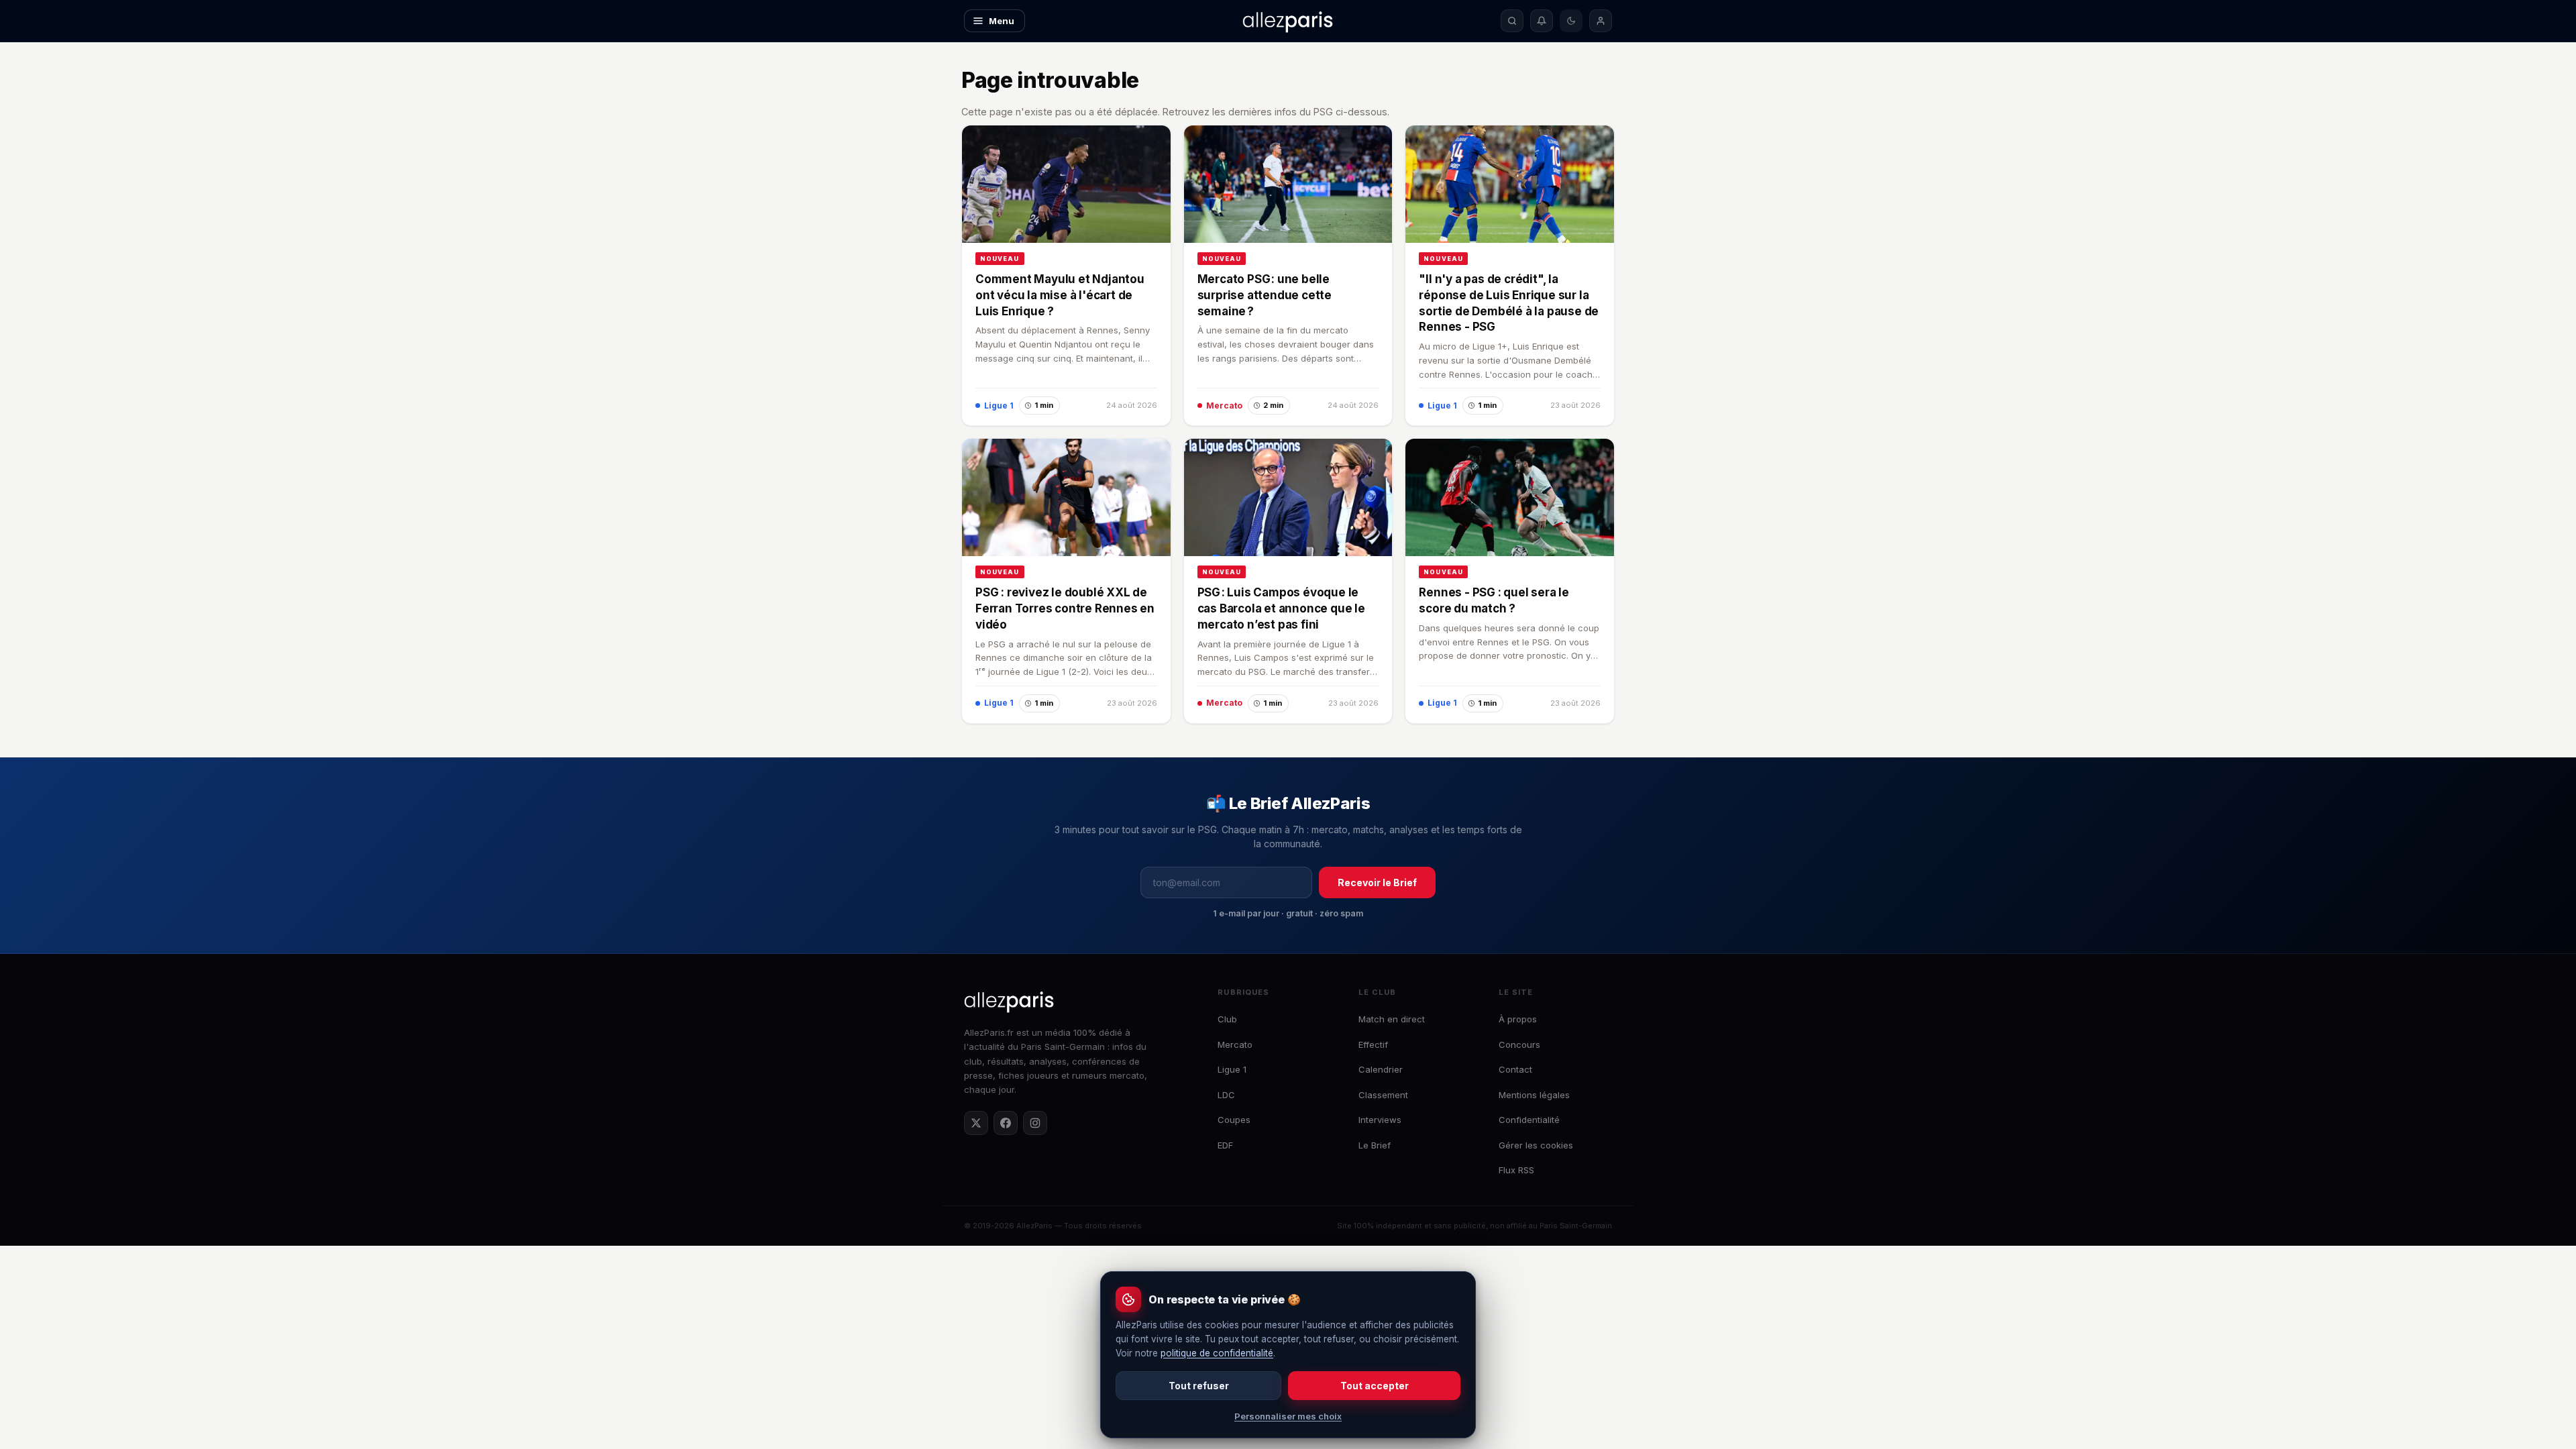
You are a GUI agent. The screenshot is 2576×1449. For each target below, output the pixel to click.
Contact (1515, 1069)
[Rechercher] (1512, 21)
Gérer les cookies (1536, 1145)
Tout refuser (1199, 1386)
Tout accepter (1375, 1386)
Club (1227, 1019)
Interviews (1380, 1120)
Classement (1383, 1095)
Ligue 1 (1232, 1069)
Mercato (1235, 1044)
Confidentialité (1529, 1120)
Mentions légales (1534, 1095)
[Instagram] (1035, 1123)
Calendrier (1381, 1069)
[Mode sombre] (1571, 21)
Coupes (1234, 1120)
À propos (1518, 1019)
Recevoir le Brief (1377, 882)
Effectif (1373, 1044)
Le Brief (1375, 1145)
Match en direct (1392, 1019)
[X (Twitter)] (976, 1123)
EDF (1225, 1145)
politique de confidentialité (1217, 1353)
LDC (1226, 1095)
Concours (1519, 1044)
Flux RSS (1516, 1170)
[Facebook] (1006, 1123)
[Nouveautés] (1542, 21)
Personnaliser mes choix (1288, 1416)
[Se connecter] (1601, 21)
